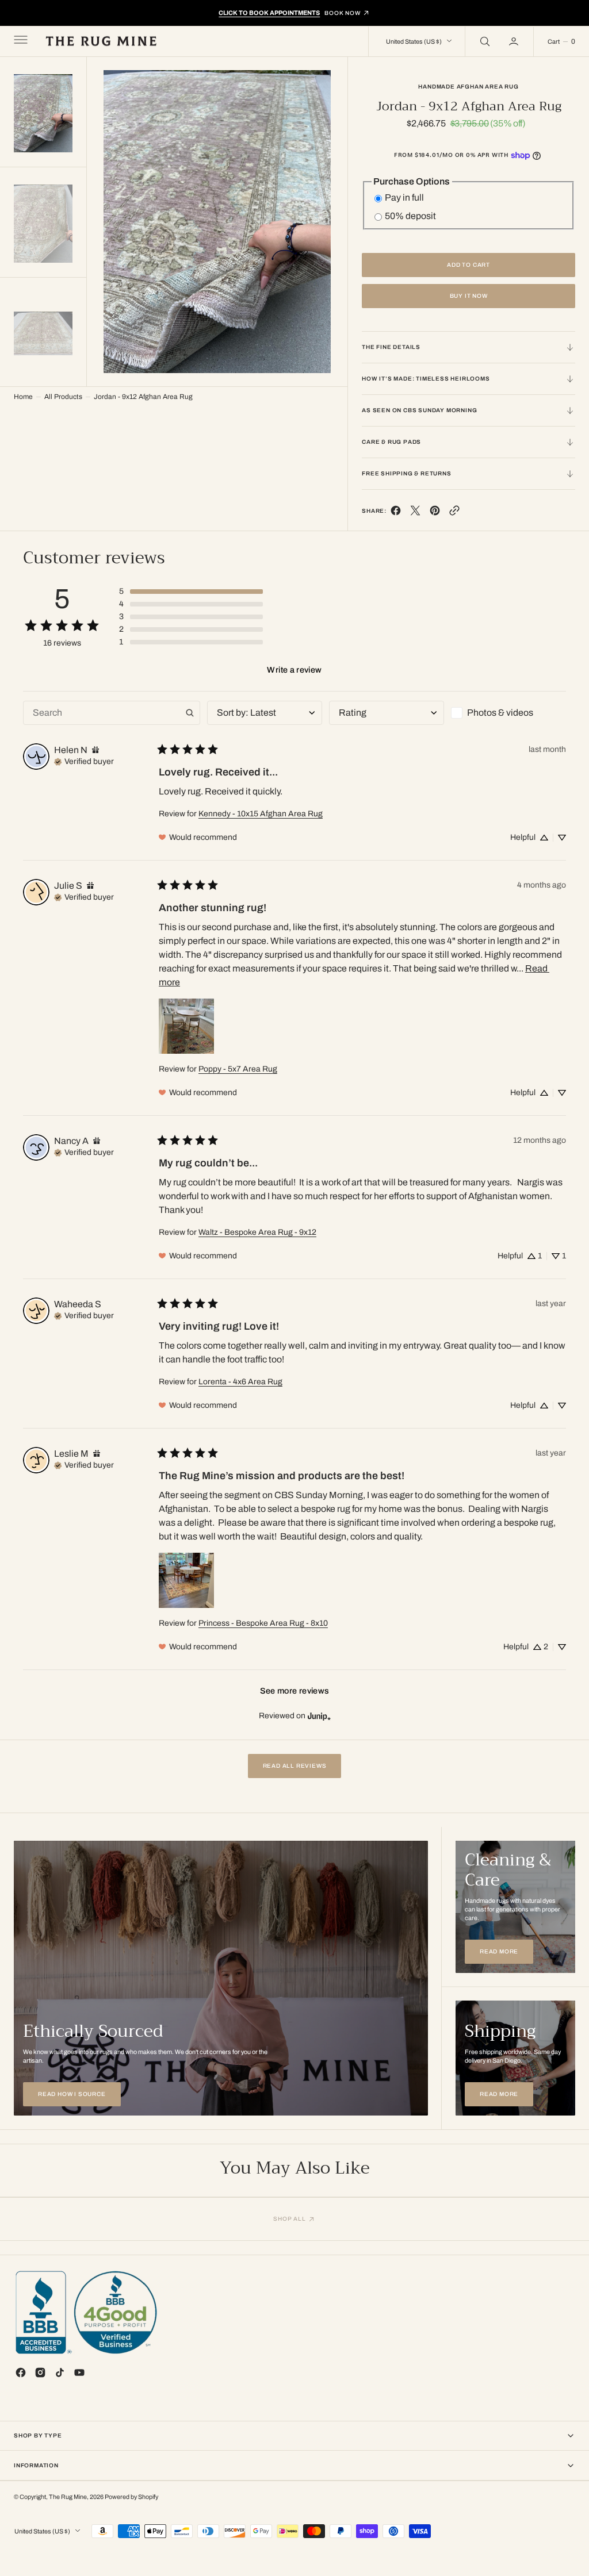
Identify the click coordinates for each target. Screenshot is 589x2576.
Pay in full (404, 197)
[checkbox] (508, 713)
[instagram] (40, 2372)
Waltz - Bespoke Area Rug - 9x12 (257, 1232)
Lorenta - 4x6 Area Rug (240, 1382)
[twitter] (415, 513)
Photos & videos (500, 713)
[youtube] (79, 2372)
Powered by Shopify (131, 2497)
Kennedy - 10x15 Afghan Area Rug (261, 814)
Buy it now (469, 296)
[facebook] (396, 513)
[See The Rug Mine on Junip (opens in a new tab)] (319, 1716)
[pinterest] (435, 513)
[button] (20, 41)
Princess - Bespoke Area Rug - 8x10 (263, 1623)
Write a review (294, 670)
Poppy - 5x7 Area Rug (238, 1069)
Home (23, 397)
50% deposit (410, 216)
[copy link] (454, 513)
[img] (95, 750)
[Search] (484, 41)
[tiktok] (60, 2372)
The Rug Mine (68, 2497)
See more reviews (295, 1691)
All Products (63, 397)
